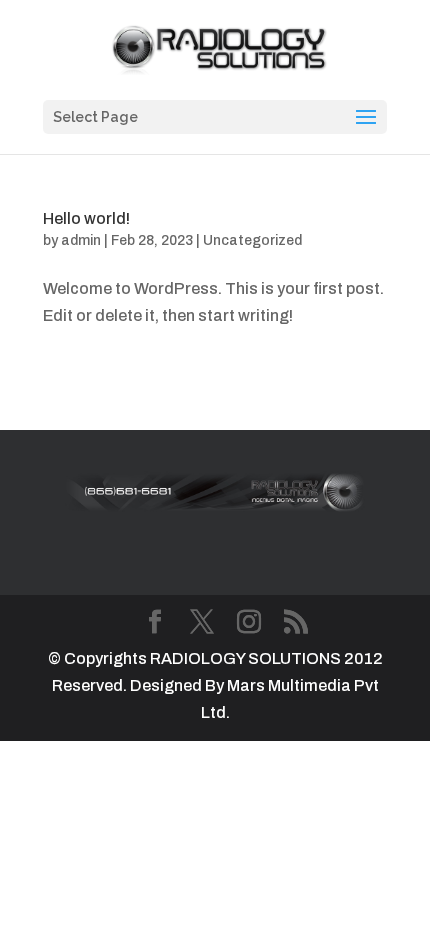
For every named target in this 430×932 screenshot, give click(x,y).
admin (81, 240)
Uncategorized (252, 240)
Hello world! (86, 218)
